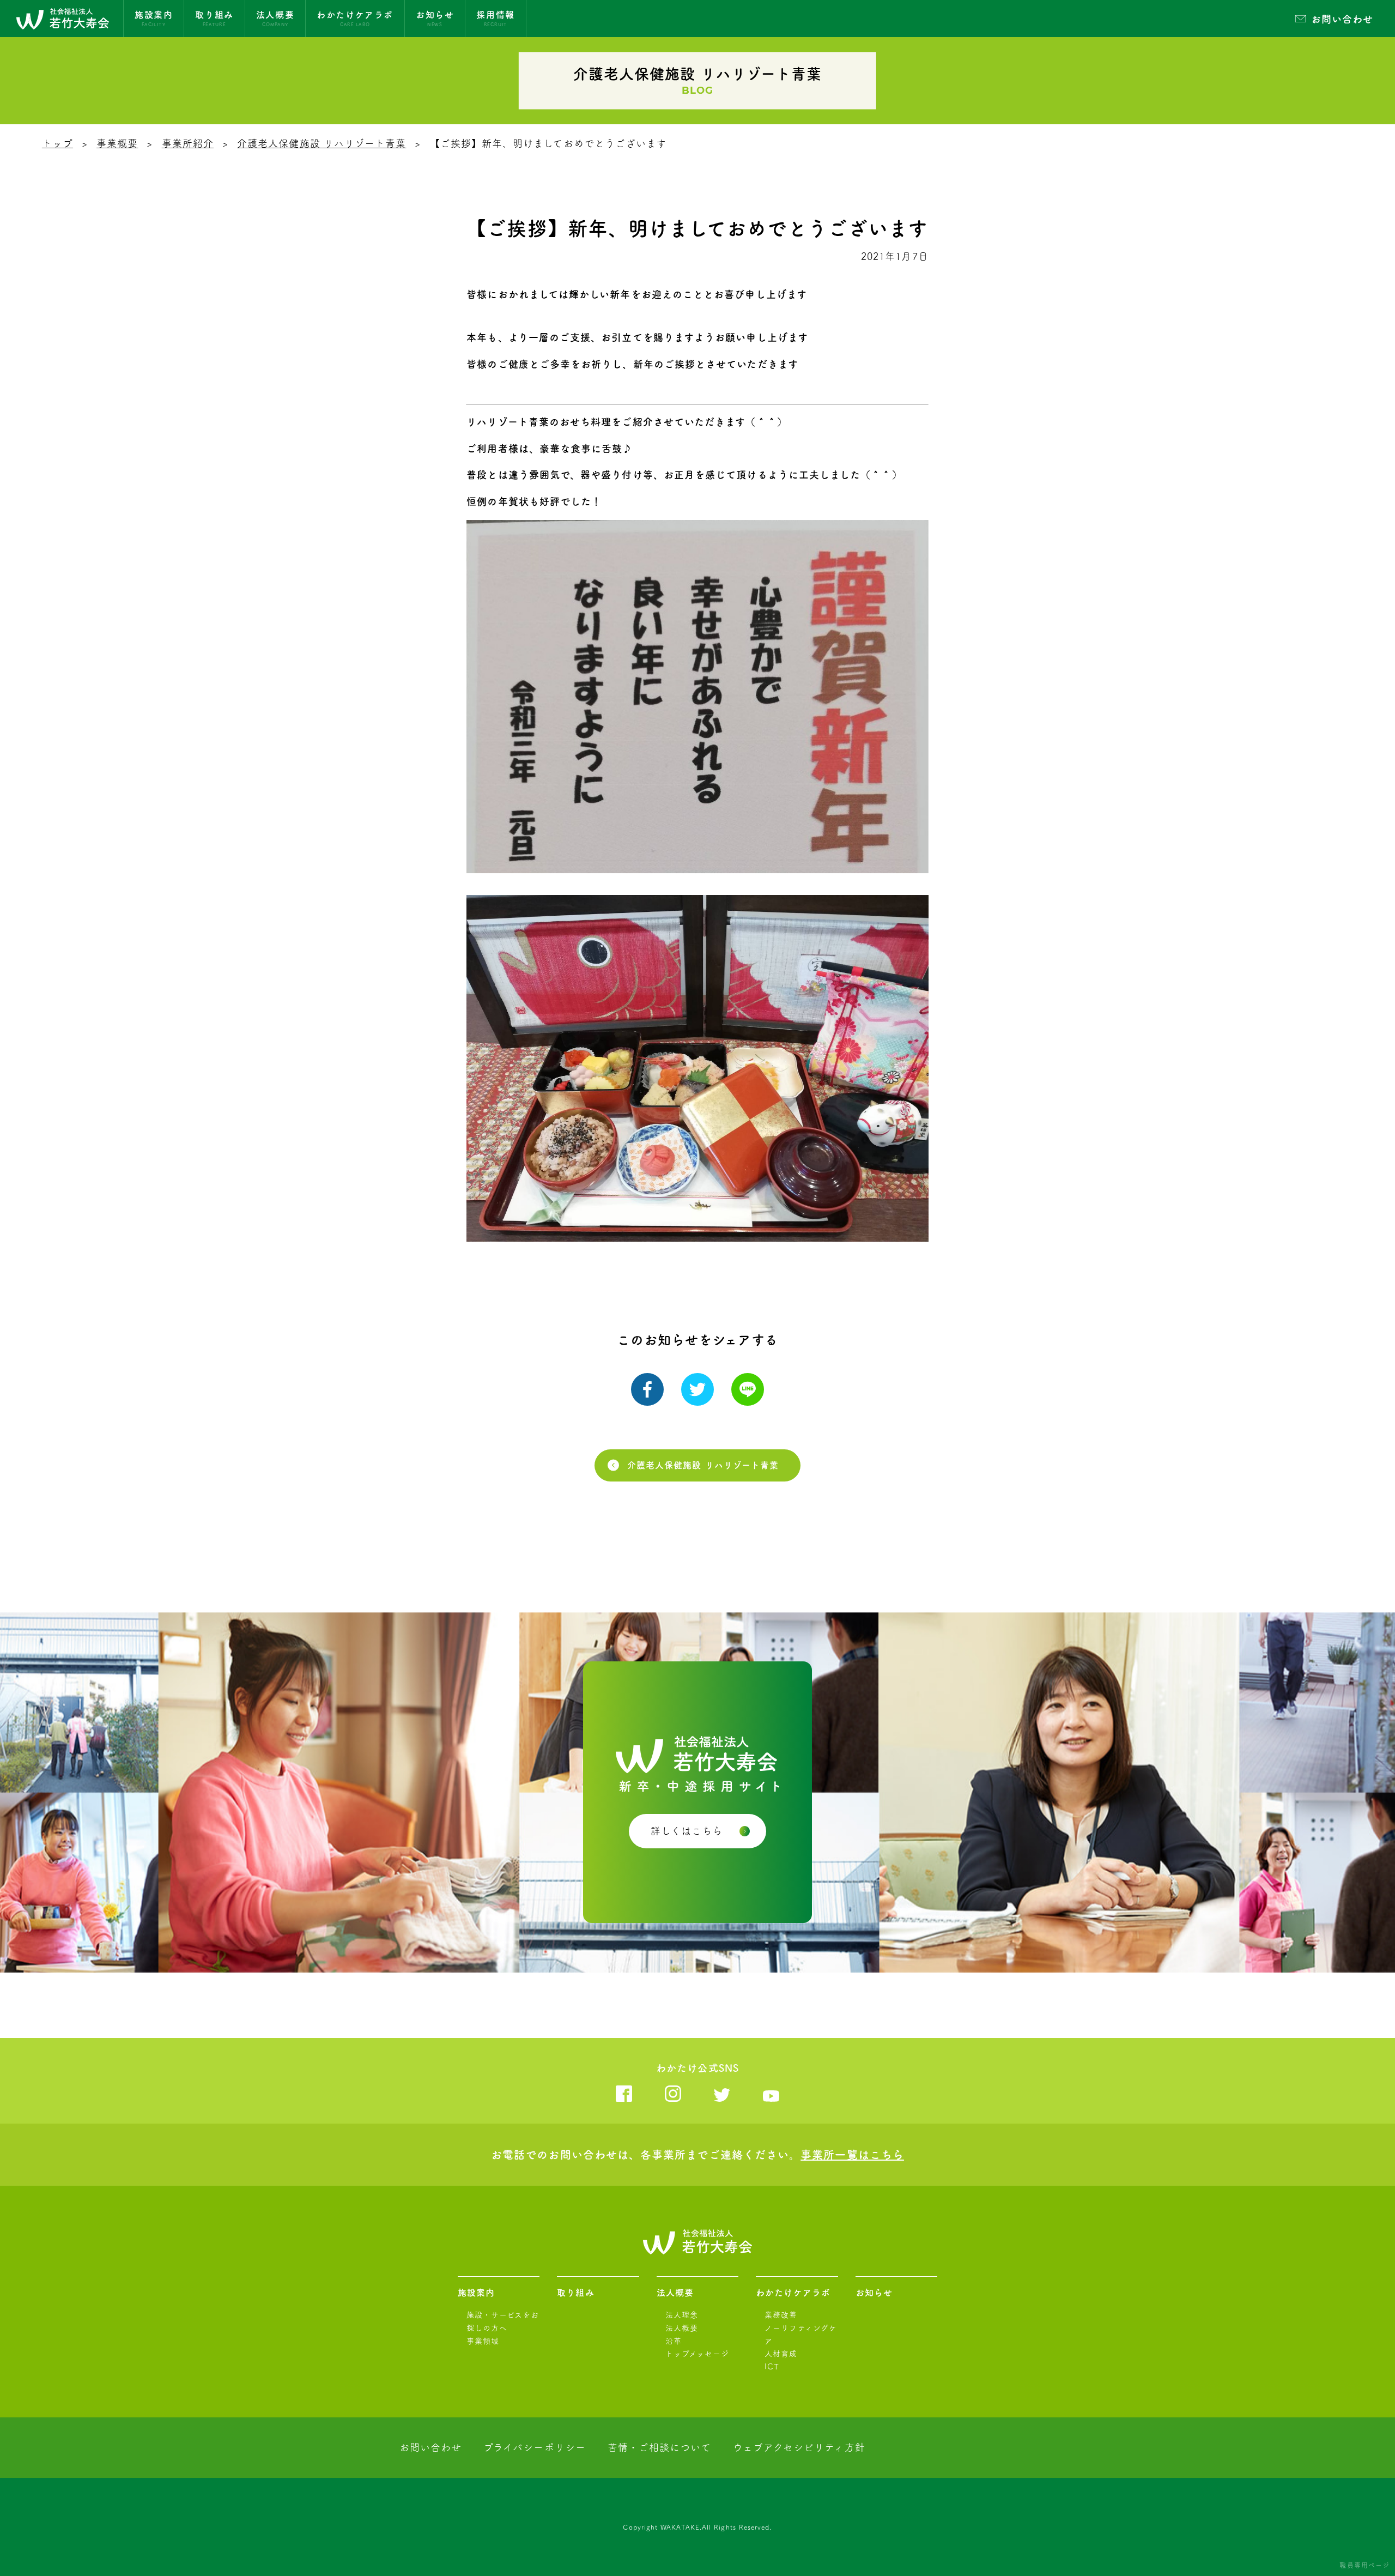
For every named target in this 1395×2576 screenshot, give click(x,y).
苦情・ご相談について (659, 2447)
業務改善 (781, 2315)
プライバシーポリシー (535, 2447)
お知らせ (874, 2293)
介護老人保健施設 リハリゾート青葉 (322, 143)
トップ (57, 143)
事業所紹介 (188, 143)
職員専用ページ (1364, 2565)
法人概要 (675, 2293)
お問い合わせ (1342, 19)
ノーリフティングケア (801, 2335)
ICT (772, 2367)
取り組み (575, 2293)
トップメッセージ (697, 2354)
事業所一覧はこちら (852, 2155)
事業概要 (117, 143)
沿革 (674, 2341)
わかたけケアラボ (793, 2293)
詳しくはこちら (687, 1831)
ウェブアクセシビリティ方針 (799, 2447)
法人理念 (682, 2315)
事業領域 (483, 2341)
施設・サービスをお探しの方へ (503, 2321)
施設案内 (476, 2293)
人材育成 (781, 2354)
